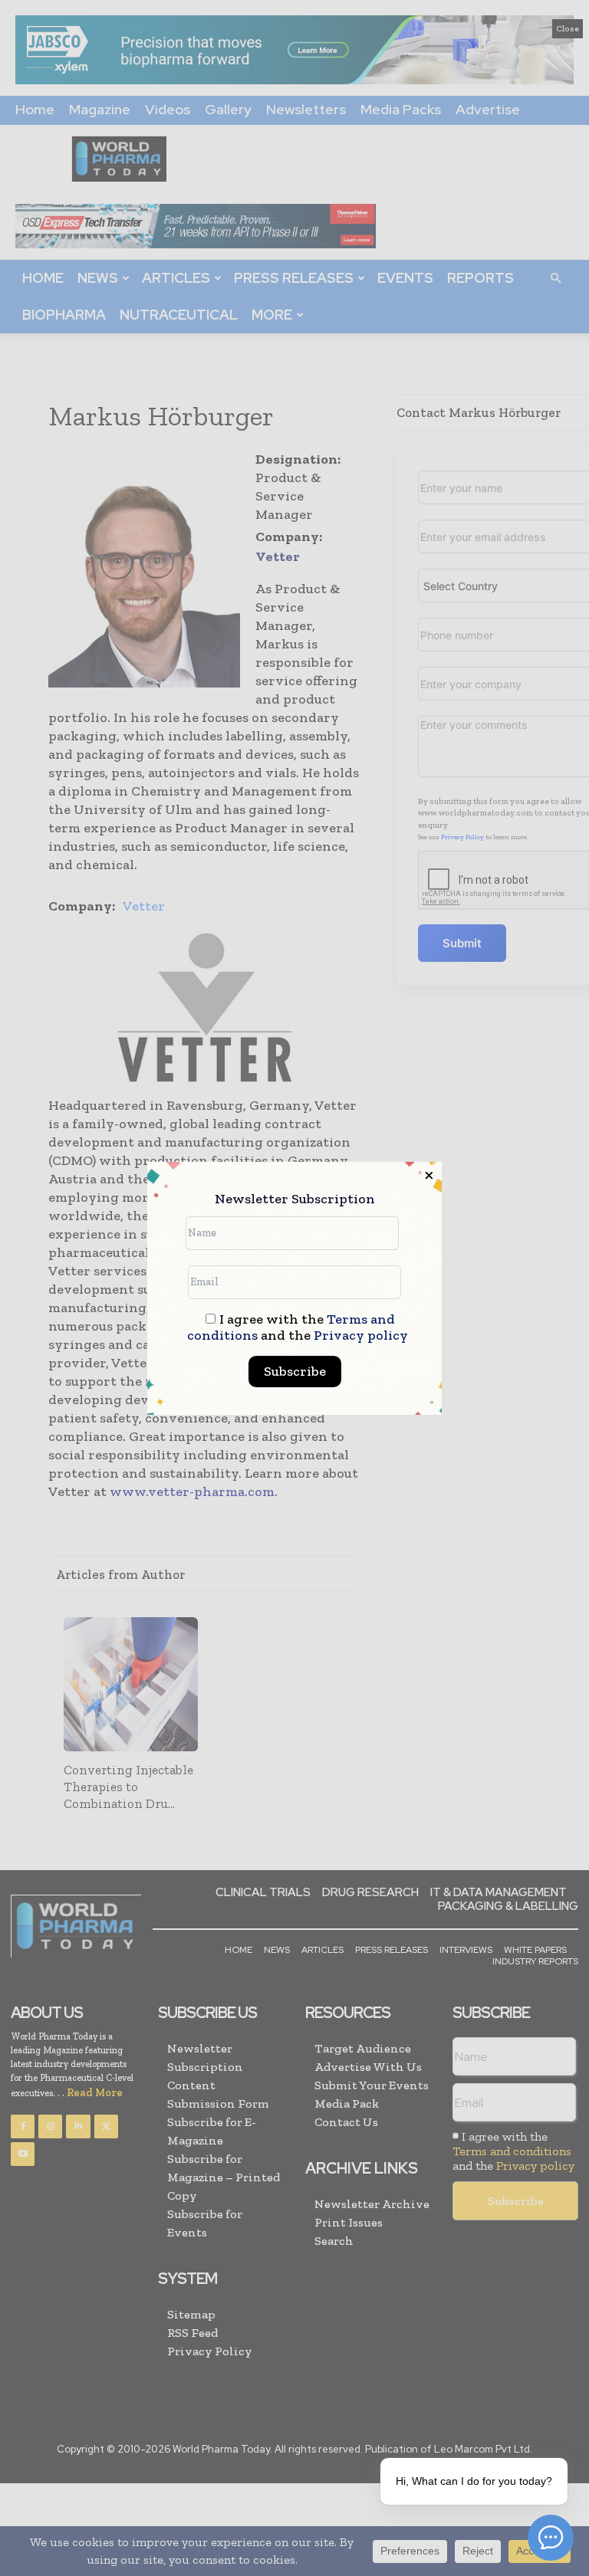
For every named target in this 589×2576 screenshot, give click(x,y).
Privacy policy (361, 1335)
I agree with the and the (298, 1327)
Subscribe (295, 1371)
